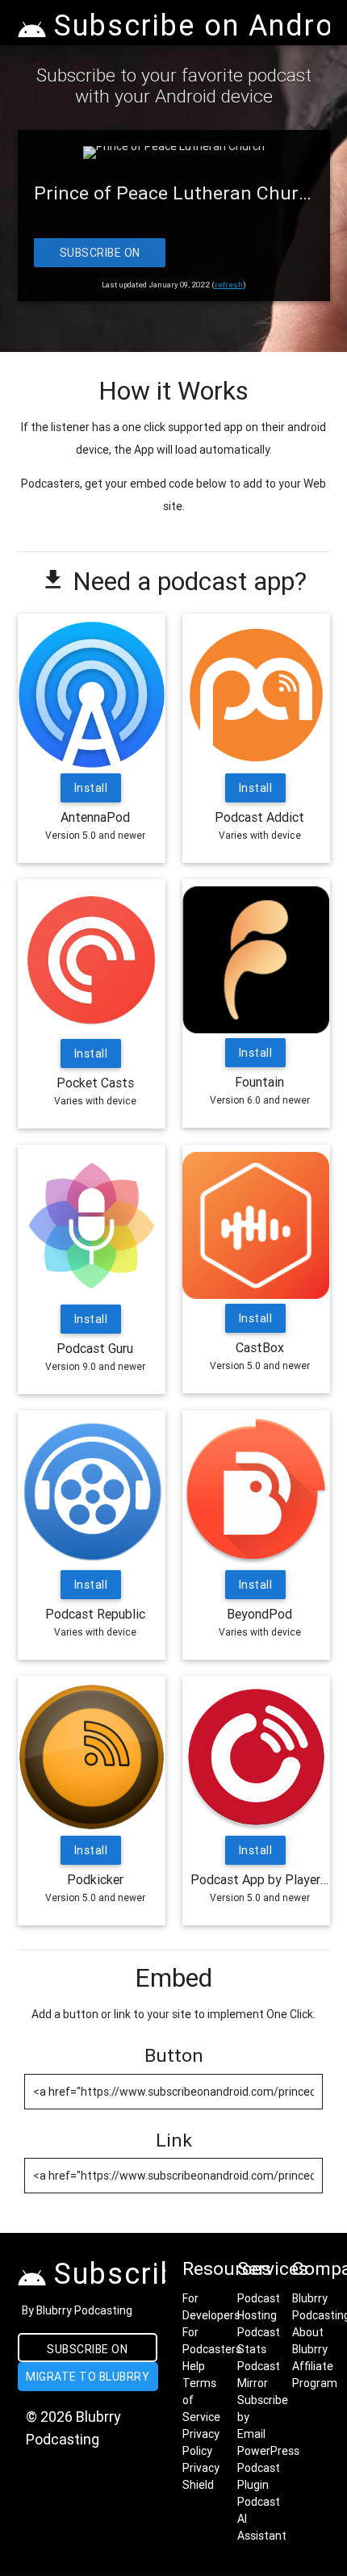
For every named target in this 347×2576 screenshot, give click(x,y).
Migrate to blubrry (88, 2377)
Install (91, 788)
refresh (229, 285)
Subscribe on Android (99, 256)
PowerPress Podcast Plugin (268, 2468)
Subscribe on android (87, 2352)
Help (194, 2366)
